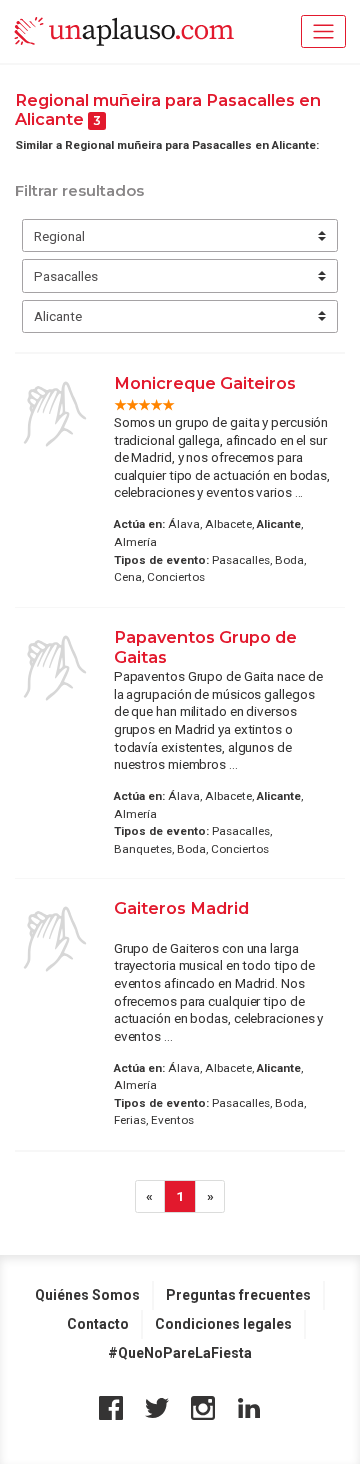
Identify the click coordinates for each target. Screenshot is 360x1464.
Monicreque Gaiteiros (205, 383)
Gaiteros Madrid (181, 908)
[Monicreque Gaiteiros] (55, 414)
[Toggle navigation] (323, 31)
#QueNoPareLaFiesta (180, 1353)
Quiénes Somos (87, 1295)
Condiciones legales (223, 1324)
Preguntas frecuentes (238, 1295)
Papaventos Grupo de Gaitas (205, 647)
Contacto (98, 1324)
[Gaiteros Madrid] (55, 939)
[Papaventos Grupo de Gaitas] (55, 668)
